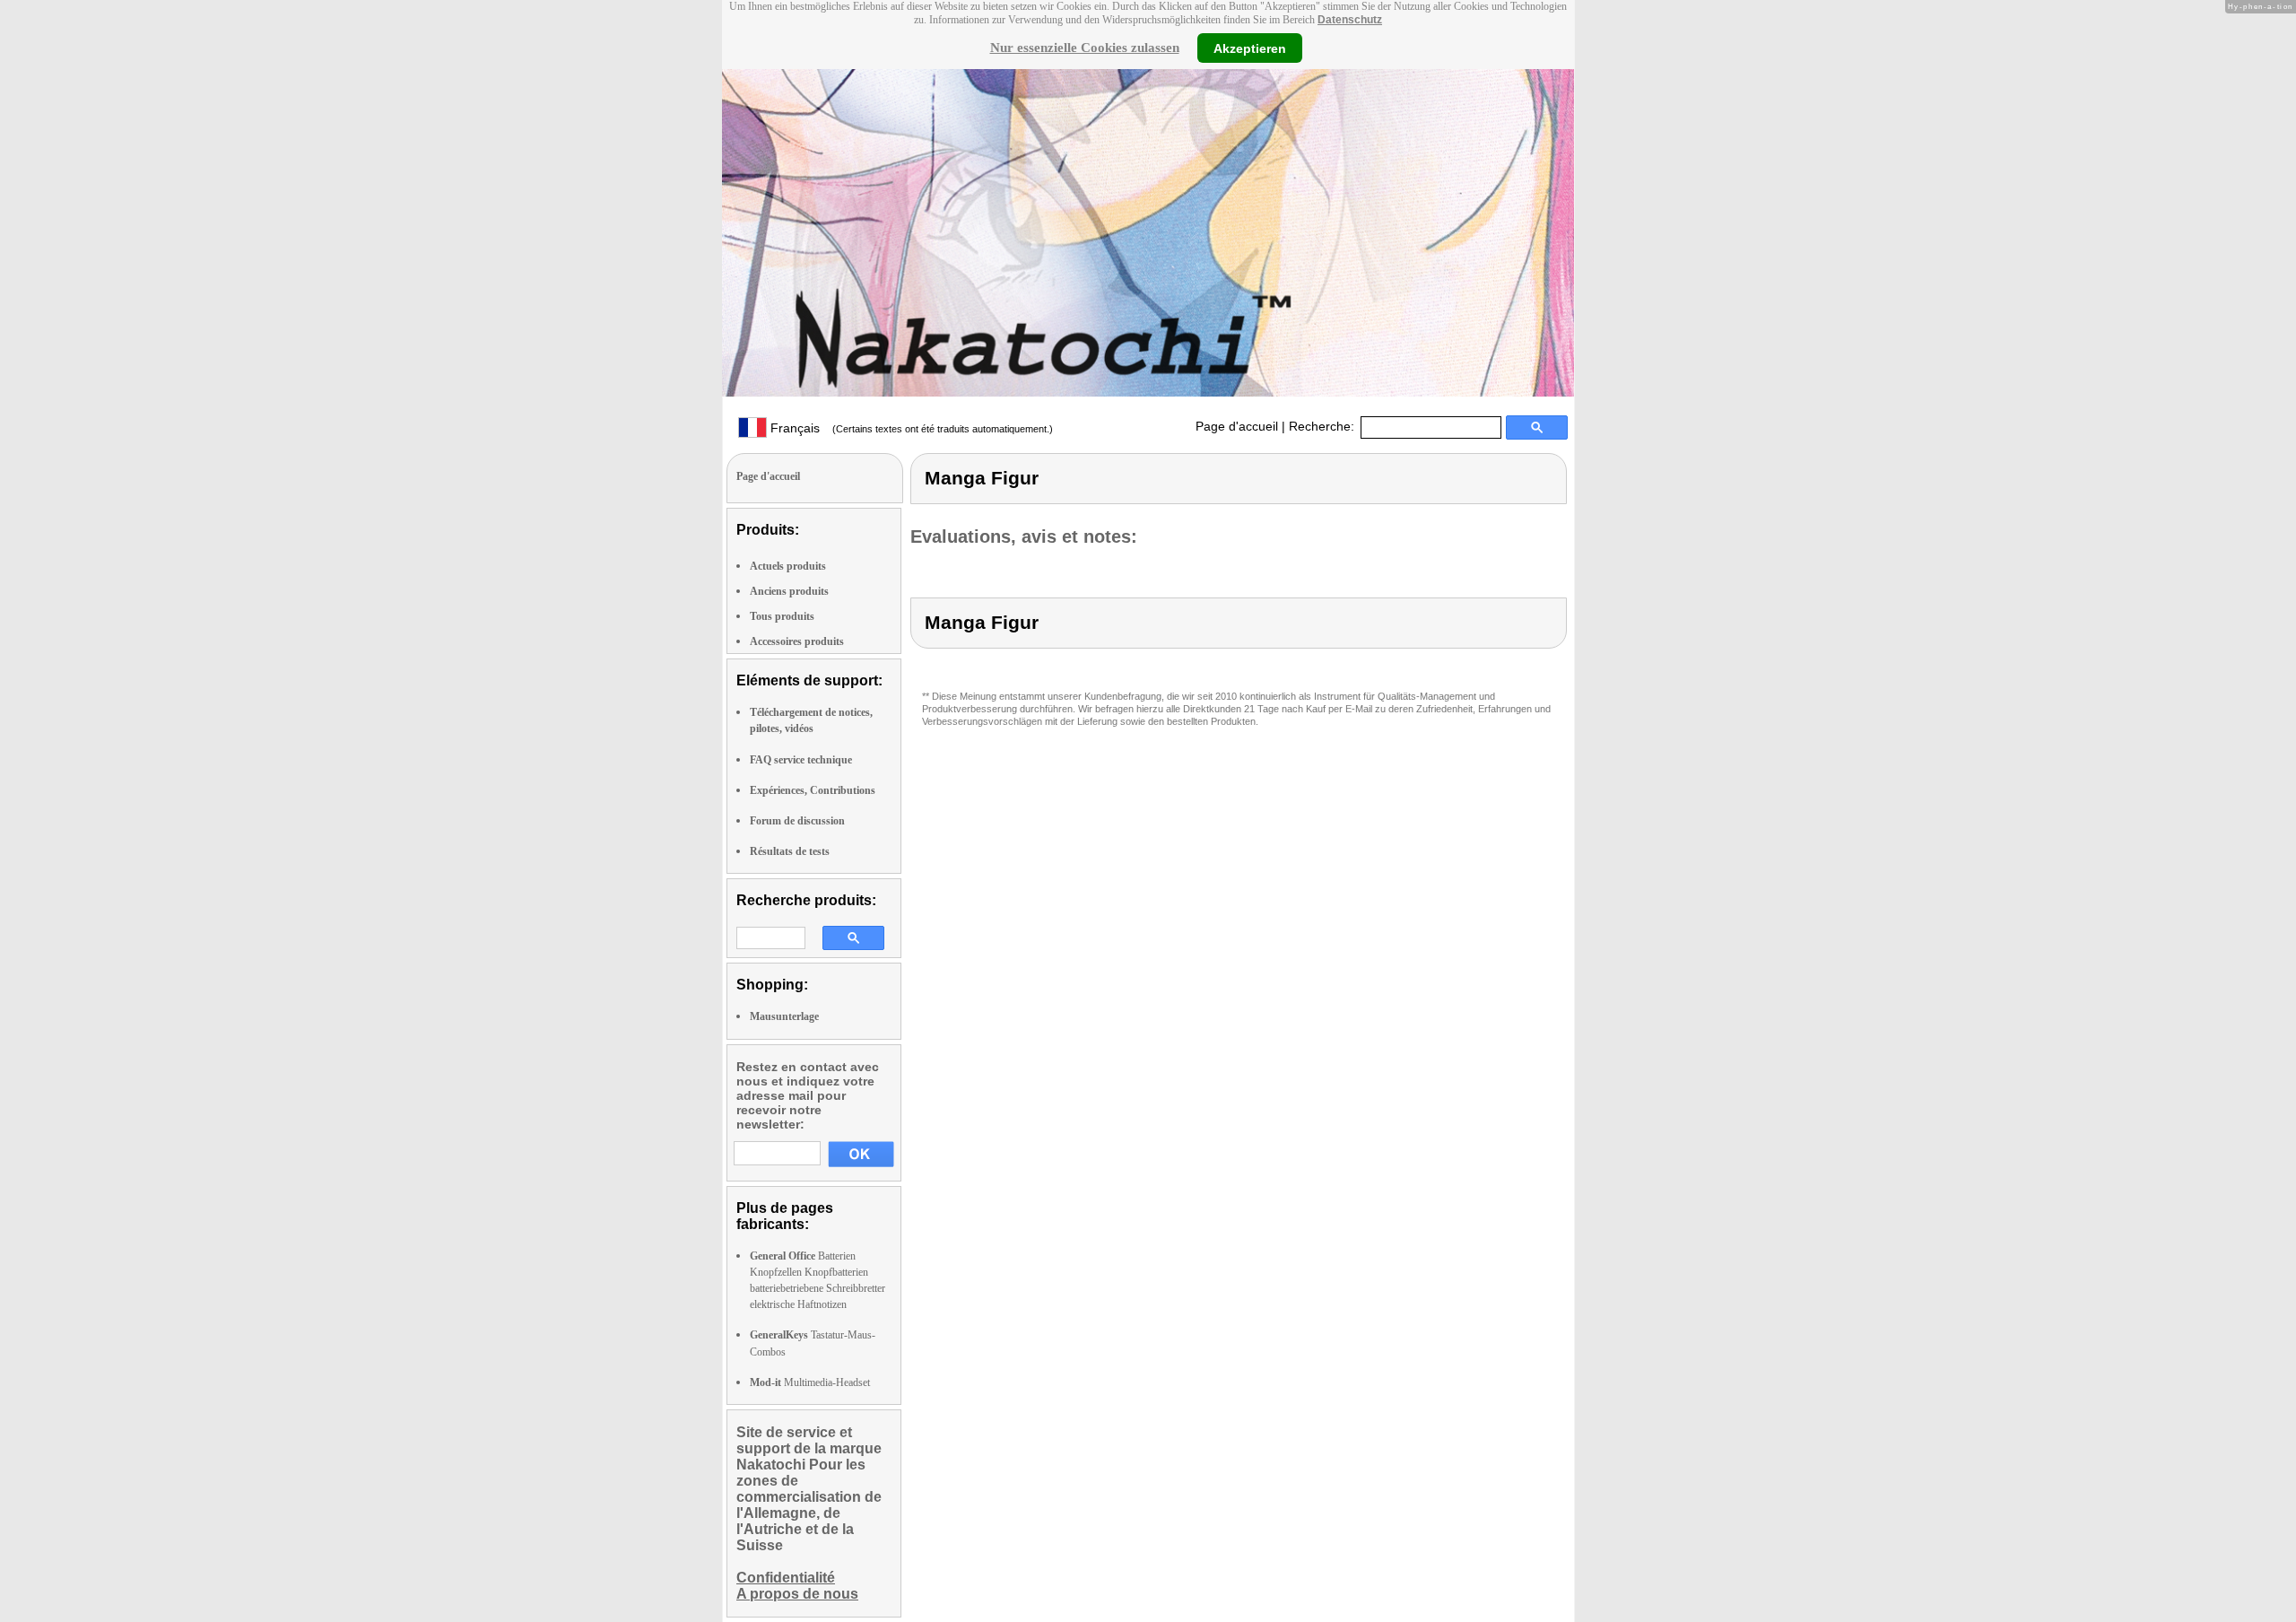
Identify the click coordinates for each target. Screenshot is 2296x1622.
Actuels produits (788, 566)
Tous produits (782, 616)
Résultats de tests (790, 851)
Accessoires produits (797, 641)
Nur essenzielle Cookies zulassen (1085, 48)
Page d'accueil (1237, 426)
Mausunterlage (784, 1016)
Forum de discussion (797, 821)
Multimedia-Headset (810, 1382)
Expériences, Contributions (813, 790)
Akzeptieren (1250, 48)
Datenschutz (1350, 20)
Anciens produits (789, 591)
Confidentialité (786, 1578)
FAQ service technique (801, 760)
